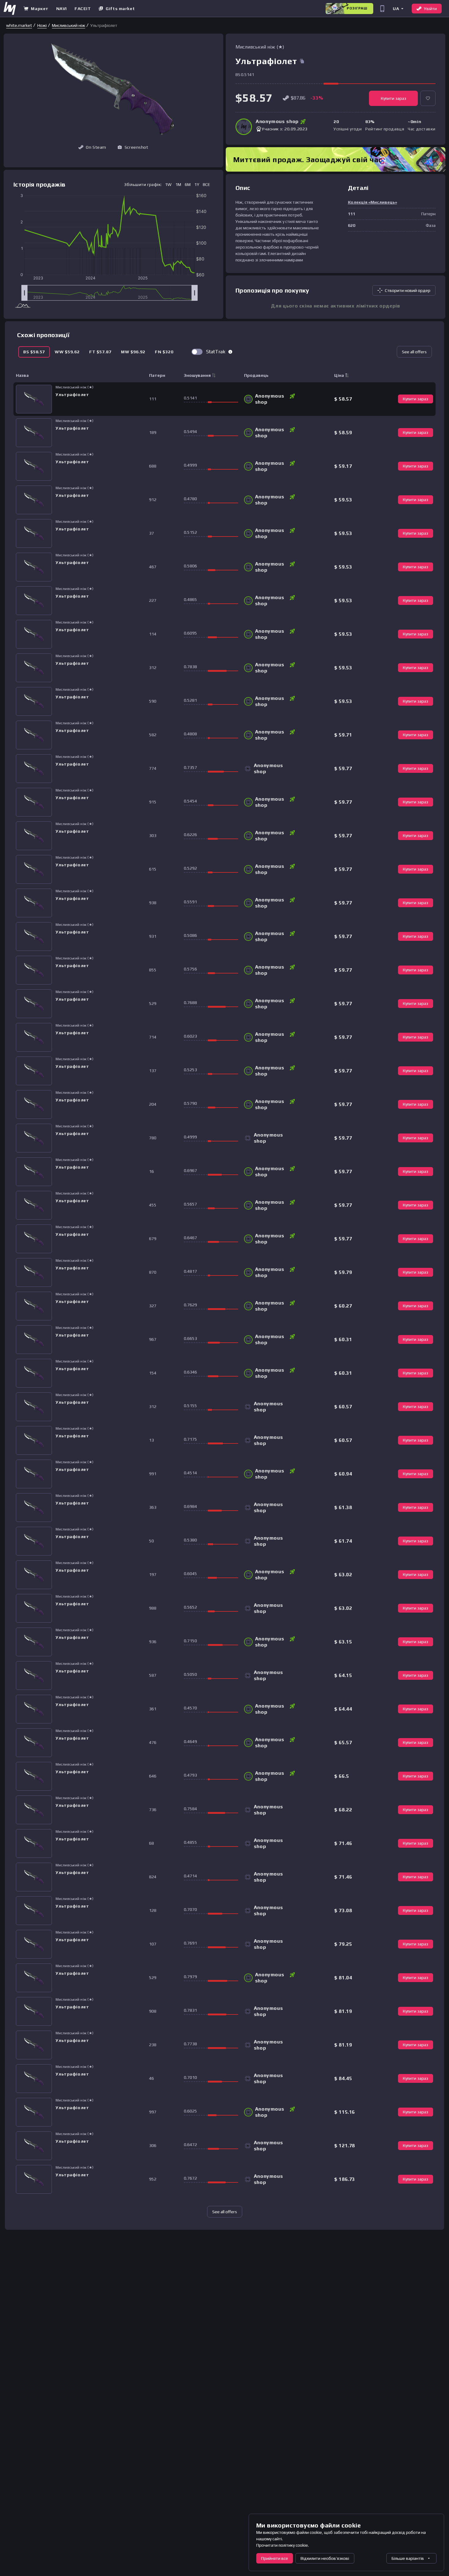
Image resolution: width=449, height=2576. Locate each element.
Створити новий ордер (408, 290)
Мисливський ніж (69, 25)
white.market (19, 25)
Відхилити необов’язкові (325, 2558)
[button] (398, 8)
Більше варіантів (408, 2558)
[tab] (34, 352)
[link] (19, 25)
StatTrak (216, 352)
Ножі (42, 25)
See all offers (414, 352)
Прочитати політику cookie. (283, 2545)
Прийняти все (275, 2558)
